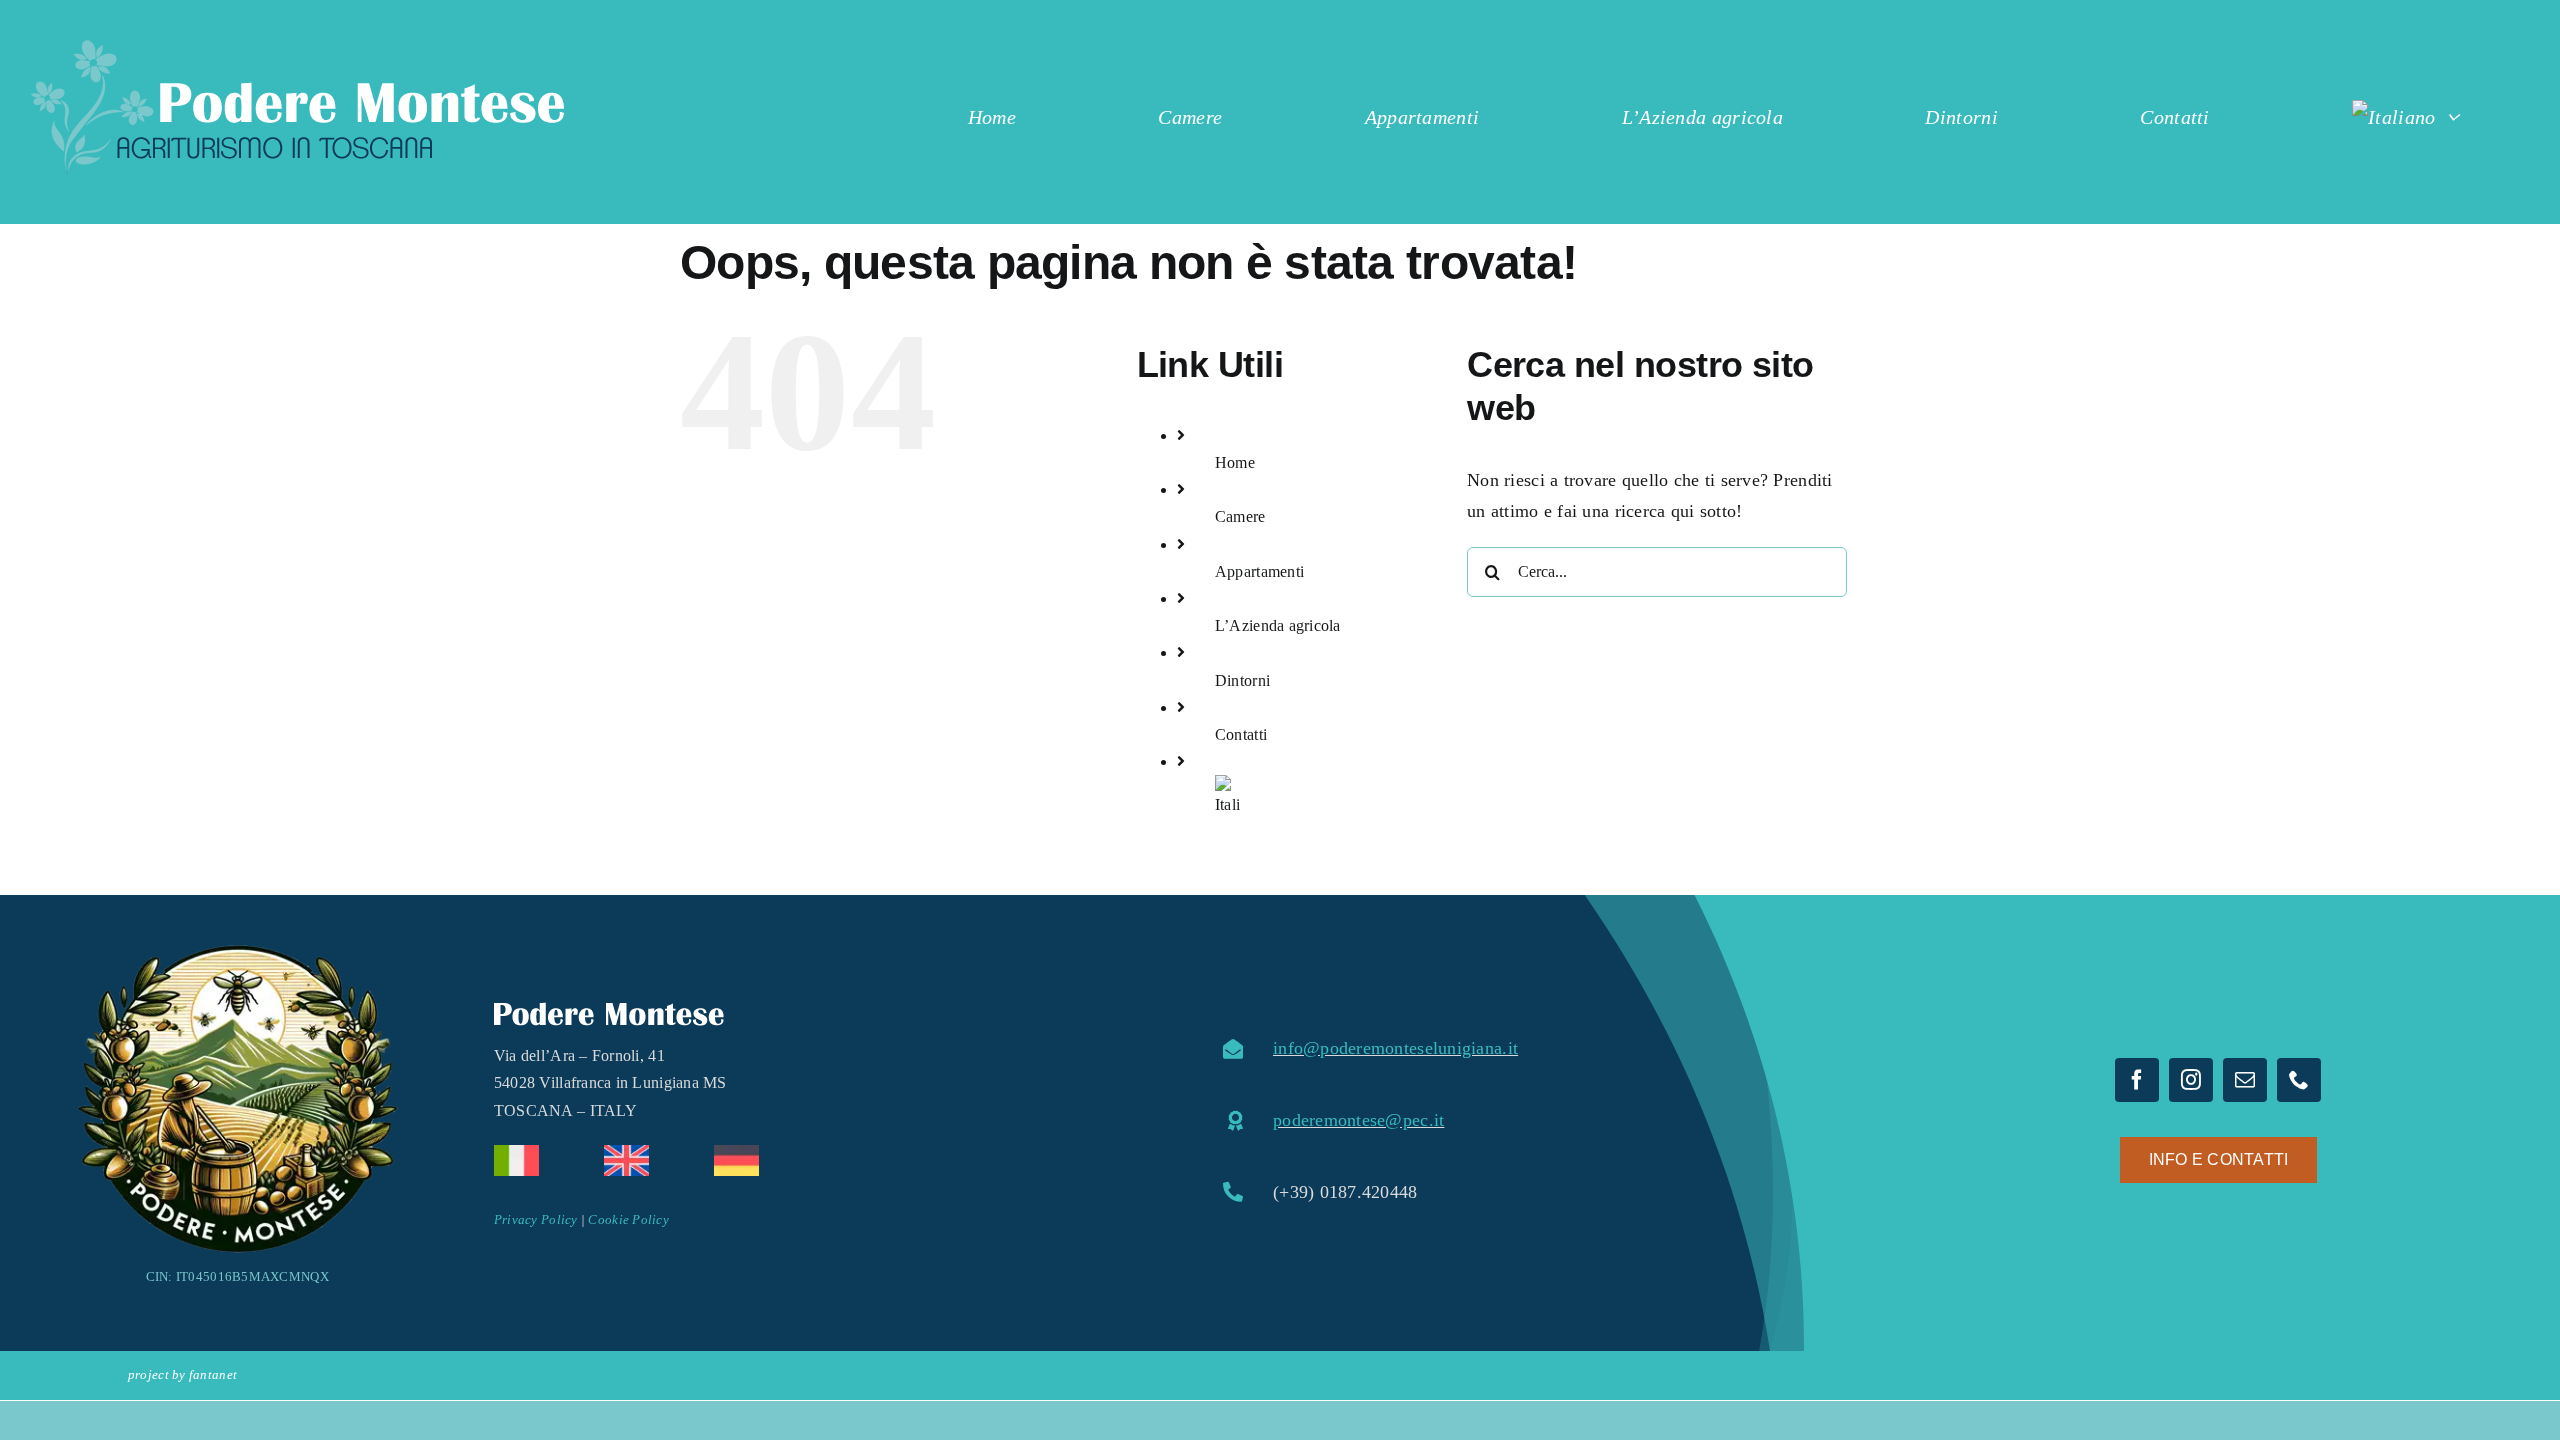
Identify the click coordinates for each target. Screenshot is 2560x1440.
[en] (626, 1154)
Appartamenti (1259, 571)
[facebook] (2137, 1080)
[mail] (2245, 1080)
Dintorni (1242, 680)
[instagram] (2191, 1080)
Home (1235, 462)
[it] (516, 1154)
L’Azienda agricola (1278, 625)
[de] (736, 1154)
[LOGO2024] (297, 49)
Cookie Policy (628, 1219)
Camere (1240, 516)
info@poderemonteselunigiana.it (1395, 1048)
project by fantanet (182, 1374)
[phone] (2299, 1080)
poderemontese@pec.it (1358, 1120)
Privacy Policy (536, 1219)
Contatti (1241, 734)
